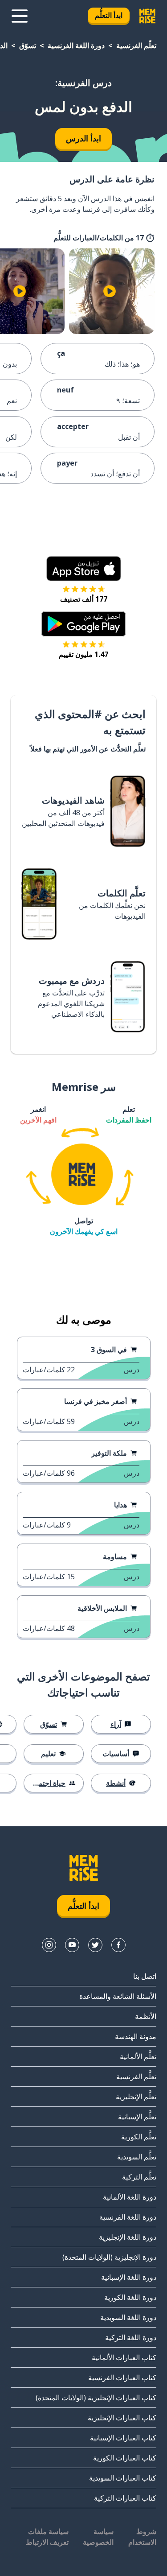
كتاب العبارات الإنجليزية (122, 2418)
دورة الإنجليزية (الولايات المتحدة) (109, 2257)
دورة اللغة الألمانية (130, 2197)
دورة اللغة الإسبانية (129, 2277)
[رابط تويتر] (95, 1945)
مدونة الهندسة (136, 2036)
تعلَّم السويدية (137, 2157)
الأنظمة (146, 2016)
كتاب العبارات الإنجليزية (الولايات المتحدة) (96, 2398)
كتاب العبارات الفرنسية (122, 2378)
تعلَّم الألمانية (138, 2056)
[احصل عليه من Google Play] (83, 624)
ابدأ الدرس (83, 138)
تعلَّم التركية (139, 2177)
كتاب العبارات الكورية (125, 2458)
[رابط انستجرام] (49, 1945)
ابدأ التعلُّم (109, 15)
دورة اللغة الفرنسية (76, 45)
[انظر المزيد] (20, 16)
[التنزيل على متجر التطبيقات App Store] (84, 569)
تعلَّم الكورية (139, 2137)
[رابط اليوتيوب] (72, 1945)
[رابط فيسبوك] (118, 1945)
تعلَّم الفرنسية (136, 45)
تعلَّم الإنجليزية (136, 2097)
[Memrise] (147, 16)
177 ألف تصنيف (84, 599)
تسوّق (28, 45)
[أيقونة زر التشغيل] (110, 291)
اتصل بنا (145, 1976)
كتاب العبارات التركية (125, 2498)
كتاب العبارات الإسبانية (123, 2438)
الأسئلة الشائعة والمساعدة (118, 1996)
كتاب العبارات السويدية (123, 2478)
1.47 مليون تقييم (83, 654)
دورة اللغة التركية (131, 2337)
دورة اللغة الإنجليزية (128, 2237)
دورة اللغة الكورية (130, 2297)
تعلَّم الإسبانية (137, 2117)
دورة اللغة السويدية (128, 2317)
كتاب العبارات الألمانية (124, 2357)
